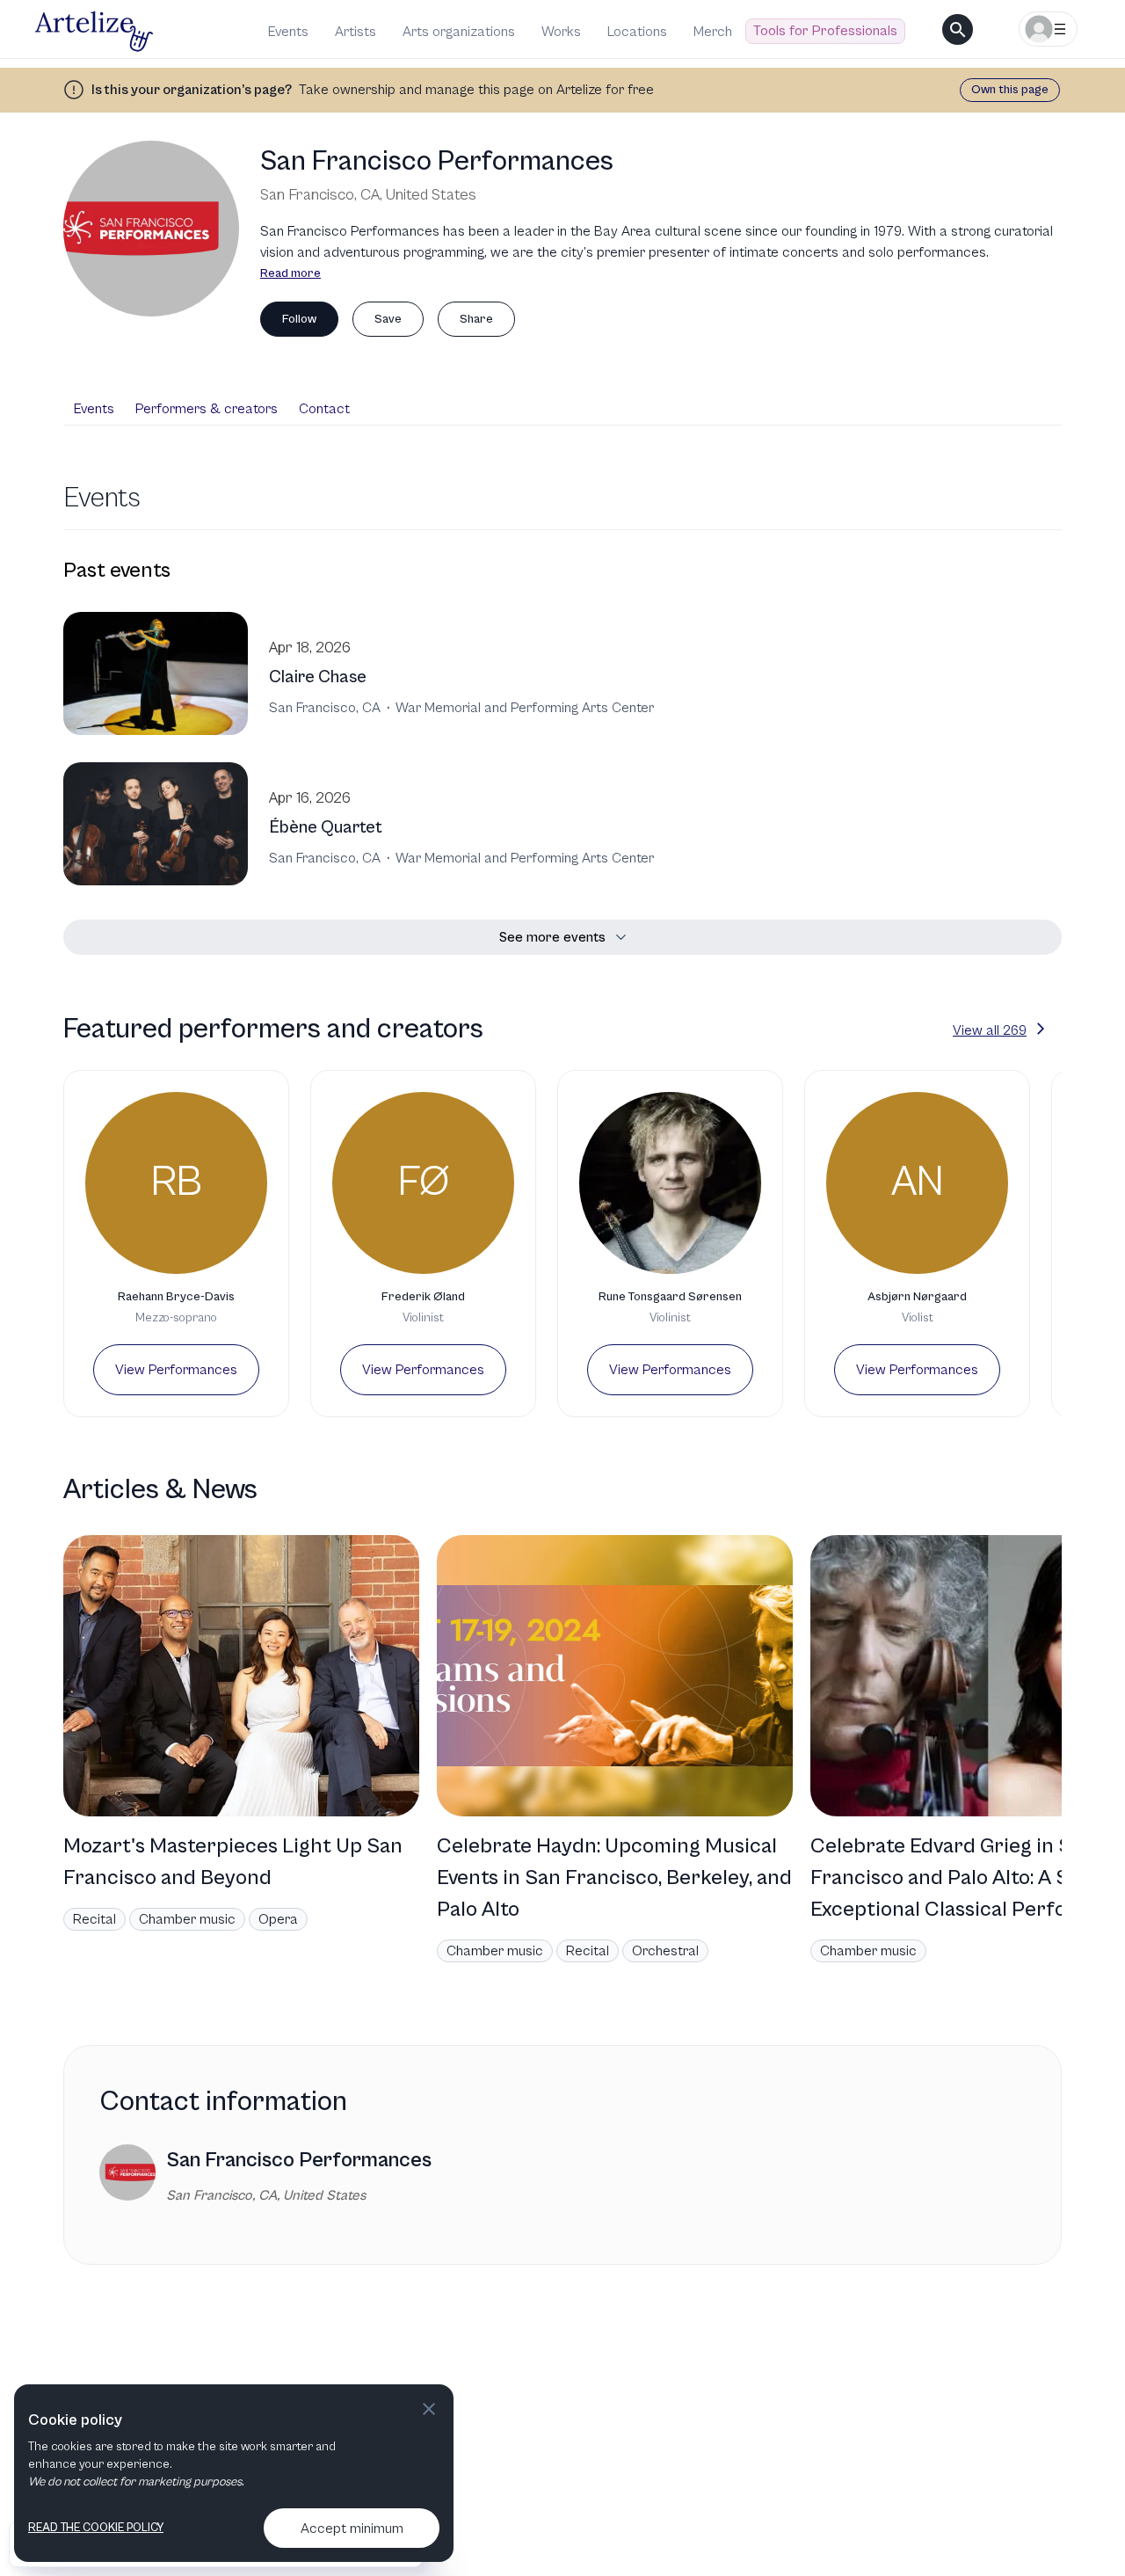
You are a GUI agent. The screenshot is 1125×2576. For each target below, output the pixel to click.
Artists (356, 32)
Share (476, 319)
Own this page (1010, 90)
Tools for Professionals (825, 31)
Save (388, 319)
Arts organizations (459, 32)
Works (561, 32)
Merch (713, 32)
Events (288, 32)
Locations (637, 32)
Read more (290, 273)
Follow (299, 319)
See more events (552, 937)
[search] (958, 29)
